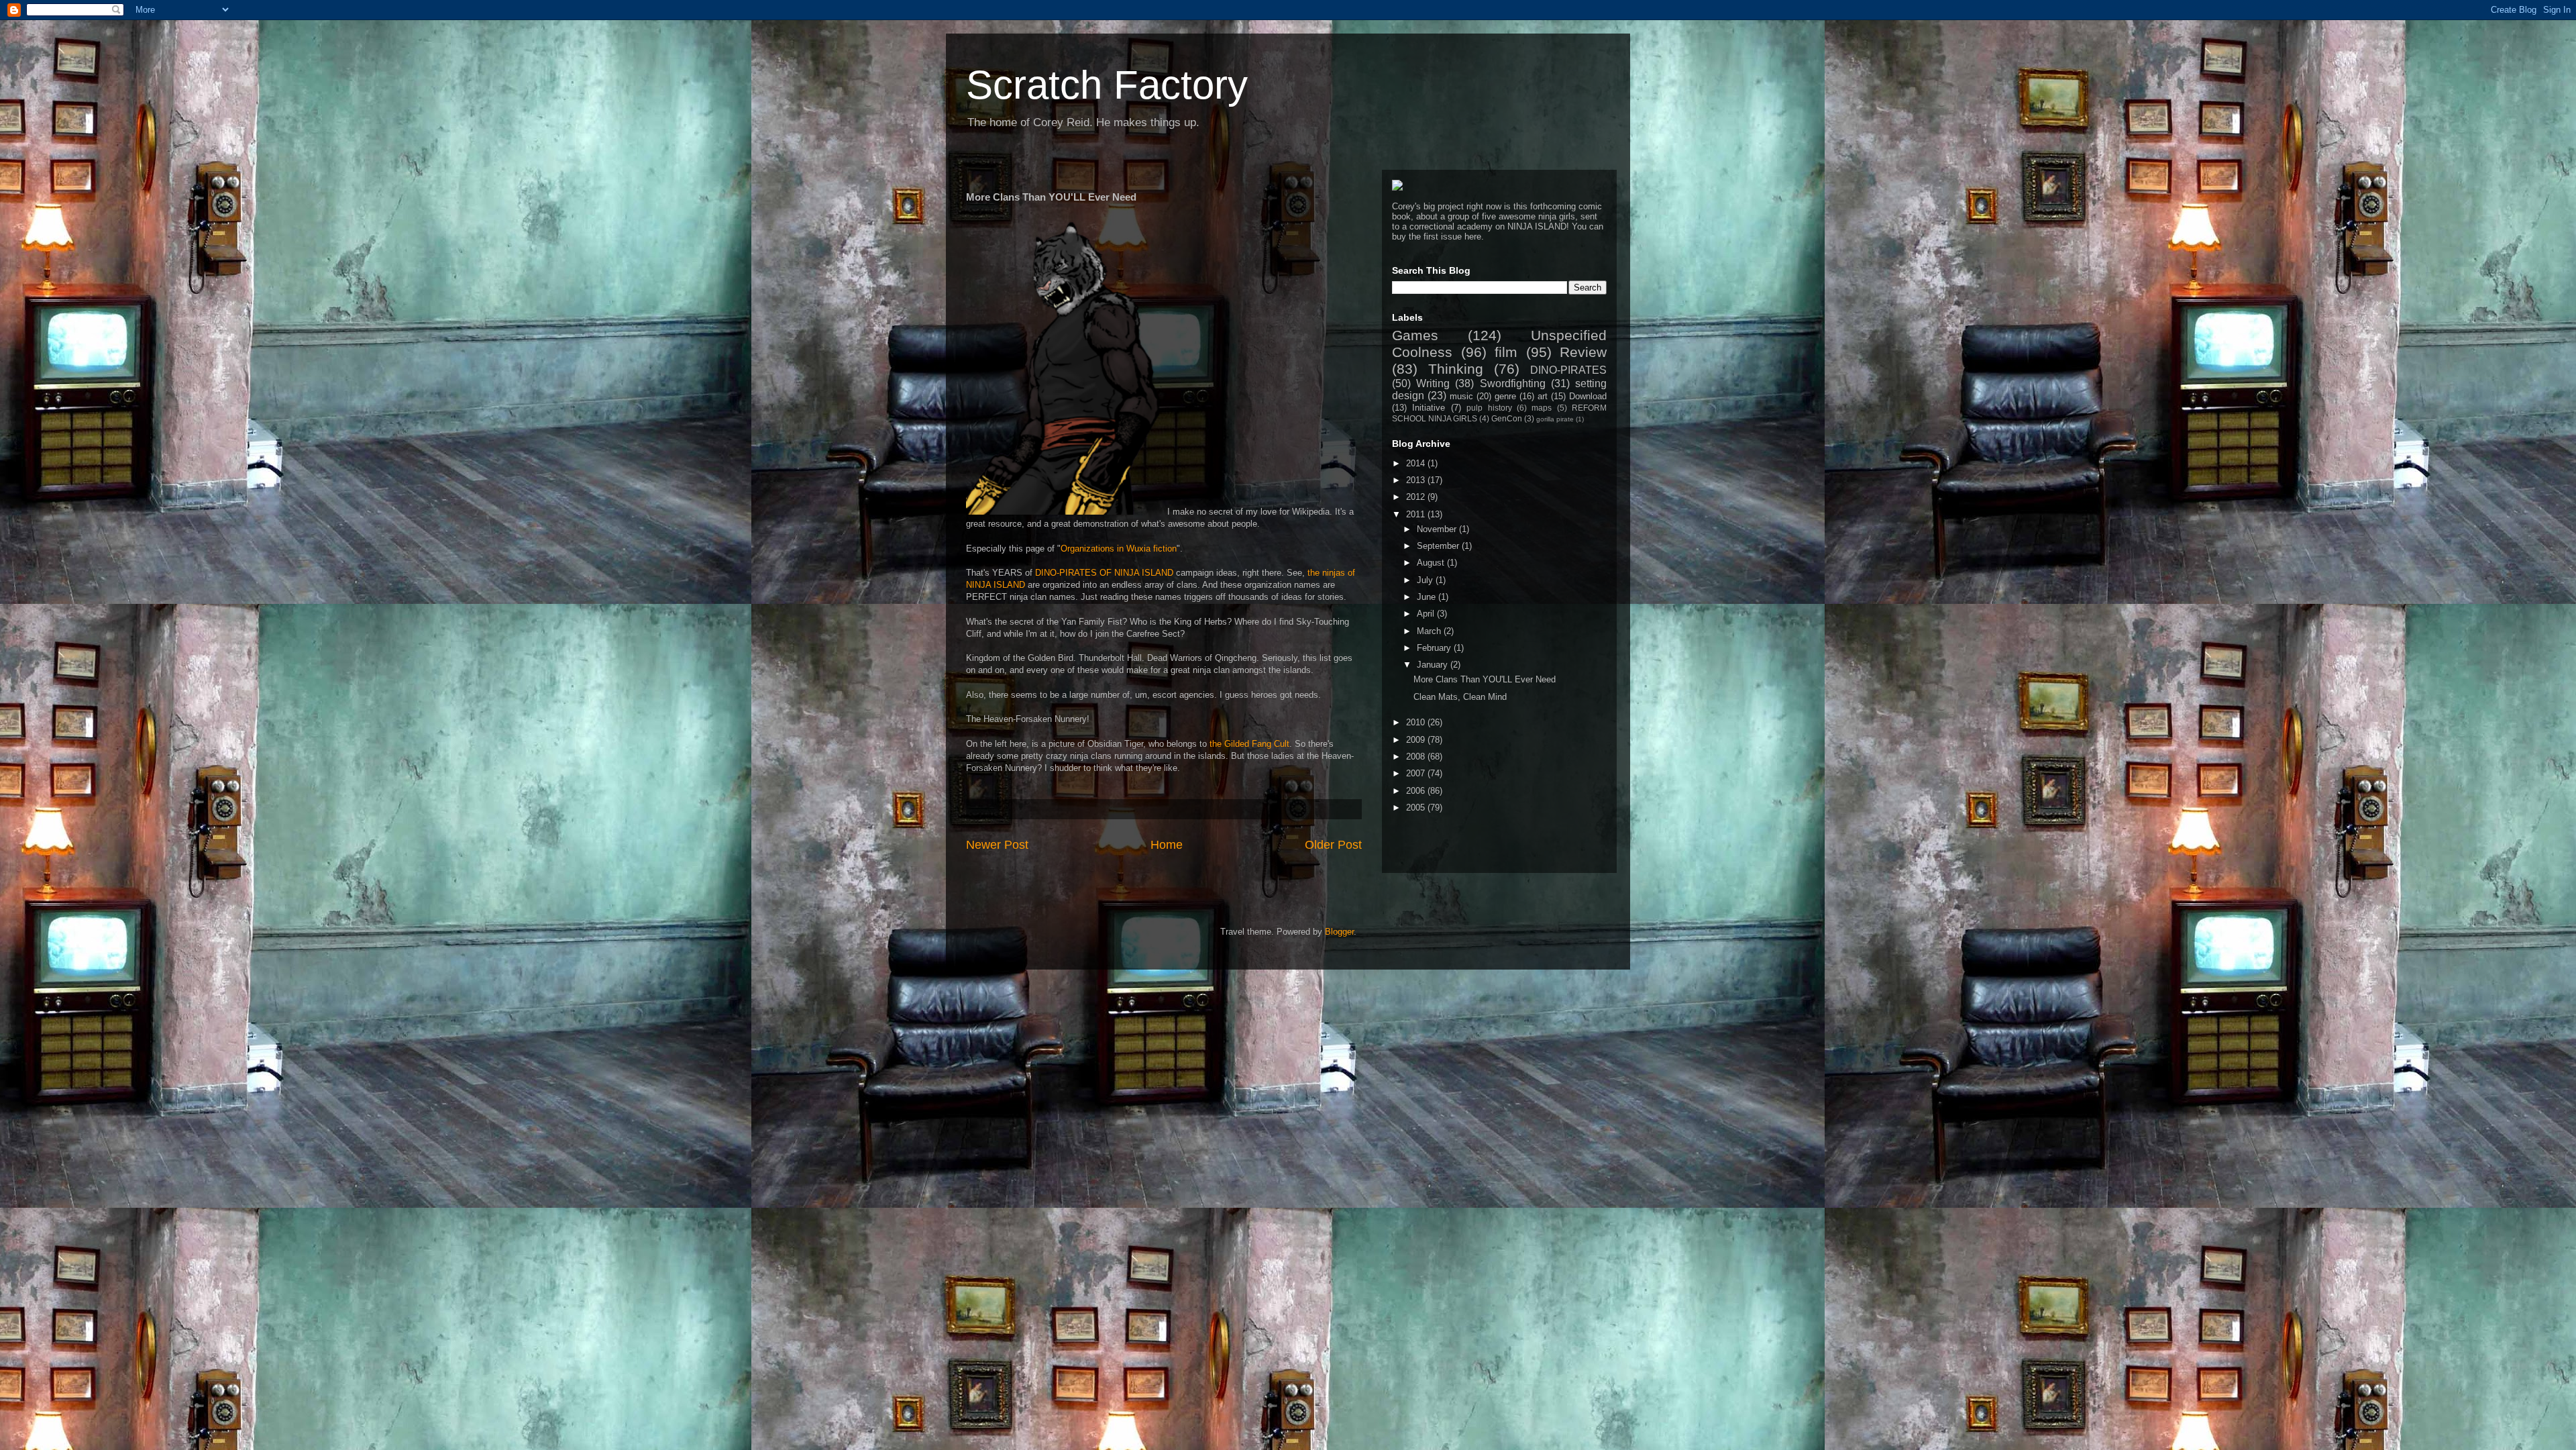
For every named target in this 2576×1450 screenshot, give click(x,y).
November (1438, 529)
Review (1583, 352)
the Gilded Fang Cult (1249, 744)
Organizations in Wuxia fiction (1119, 549)
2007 (1417, 773)
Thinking (1456, 369)
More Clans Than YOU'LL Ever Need (1485, 679)
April (1427, 614)
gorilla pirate (1555, 419)
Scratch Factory (1107, 85)
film (1506, 352)
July (1426, 580)
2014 (1417, 463)
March (1430, 631)
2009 (1417, 740)
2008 (1417, 757)
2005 (1417, 808)
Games (1415, 335)
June (1428, 597)
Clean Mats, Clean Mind (1460, 697)
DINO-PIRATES (1568, 370)
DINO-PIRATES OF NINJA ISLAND (1104, 573)
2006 (1417, 791)
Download (1588, 396)
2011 (1417, 514)
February (1435, 648)
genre (1505, 396)
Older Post (1333, 845)
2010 (1417, 722)
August (1432, 563)
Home (1167, 845)
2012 (1417, 497)
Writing (1433, 383)
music (1461, 396)
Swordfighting (1513, 383)
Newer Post (997, 845)
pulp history (1489, 408)
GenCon (1507, 418)
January (1434, 665)
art (1543, 396)
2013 (1417, 480)
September (1439, 546)
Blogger (1339, 932)
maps (1542, 408)
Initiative (1429, 408)
